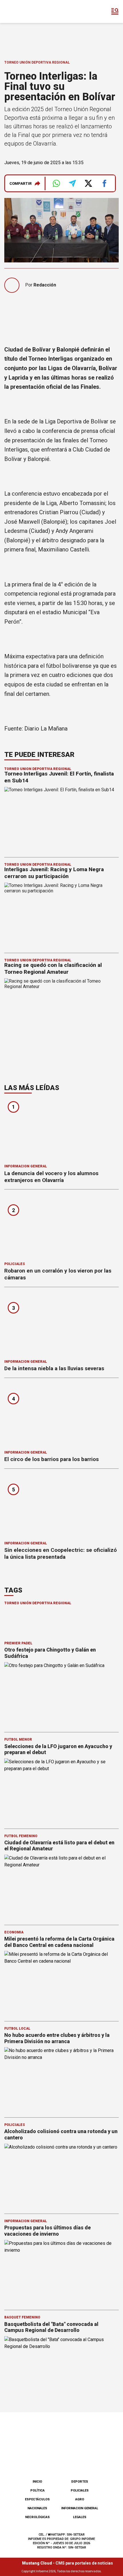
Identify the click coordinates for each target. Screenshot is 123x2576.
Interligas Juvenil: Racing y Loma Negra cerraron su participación (54, 873)
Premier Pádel (18, 1643)
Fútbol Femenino (21, 1836)
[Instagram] (52, 2460)
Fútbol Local (17, 2029)
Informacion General (26, 1166)
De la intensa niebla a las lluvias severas (54, 1368)
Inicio (37, 2482)
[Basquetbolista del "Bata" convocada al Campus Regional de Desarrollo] (61, 2368)
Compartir (21, 183)
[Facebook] (33, 2460)
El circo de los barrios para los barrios (51, 1459)
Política (37, 2490)
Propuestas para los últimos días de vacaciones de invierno (47, 2231)
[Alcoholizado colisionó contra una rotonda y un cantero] (61, 2176)
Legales (80, 2517)
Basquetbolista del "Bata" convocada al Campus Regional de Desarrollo (51, 2327)
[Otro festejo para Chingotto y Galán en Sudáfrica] (61, 1694)
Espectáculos (37, 2499)
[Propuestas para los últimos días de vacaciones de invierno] (61, 2272)
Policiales (15, 1264)
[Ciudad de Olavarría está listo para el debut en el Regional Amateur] (61, 1887)
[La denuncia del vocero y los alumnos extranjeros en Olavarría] (61, 1130)
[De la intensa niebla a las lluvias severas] (61, 1325)
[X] (90, 2460)
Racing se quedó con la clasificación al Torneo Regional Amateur (53, 968)
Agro (80, 2499)
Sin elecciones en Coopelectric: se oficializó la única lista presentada (60, 1553)
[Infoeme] (28, 11)
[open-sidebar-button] (115, 11)
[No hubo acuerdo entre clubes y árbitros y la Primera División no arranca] (61, 2079)
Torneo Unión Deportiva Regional (37, 62)
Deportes (80, 2482)
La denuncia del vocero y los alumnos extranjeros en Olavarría (51, 1177)
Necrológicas (37, 2517)
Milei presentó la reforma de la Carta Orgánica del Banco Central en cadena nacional (59, 1942)
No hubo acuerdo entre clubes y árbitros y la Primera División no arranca (57, 2038)
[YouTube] (71, 2460)
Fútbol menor (18, 1739)
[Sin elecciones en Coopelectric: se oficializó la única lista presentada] (61, 1507)
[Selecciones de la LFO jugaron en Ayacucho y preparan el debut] (61, 1791)
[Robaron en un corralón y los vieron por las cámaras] (61, 1227)
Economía (14, 1932)
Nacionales (37, 2508)
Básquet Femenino (22, 2317)
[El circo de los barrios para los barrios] (61, 1416)
